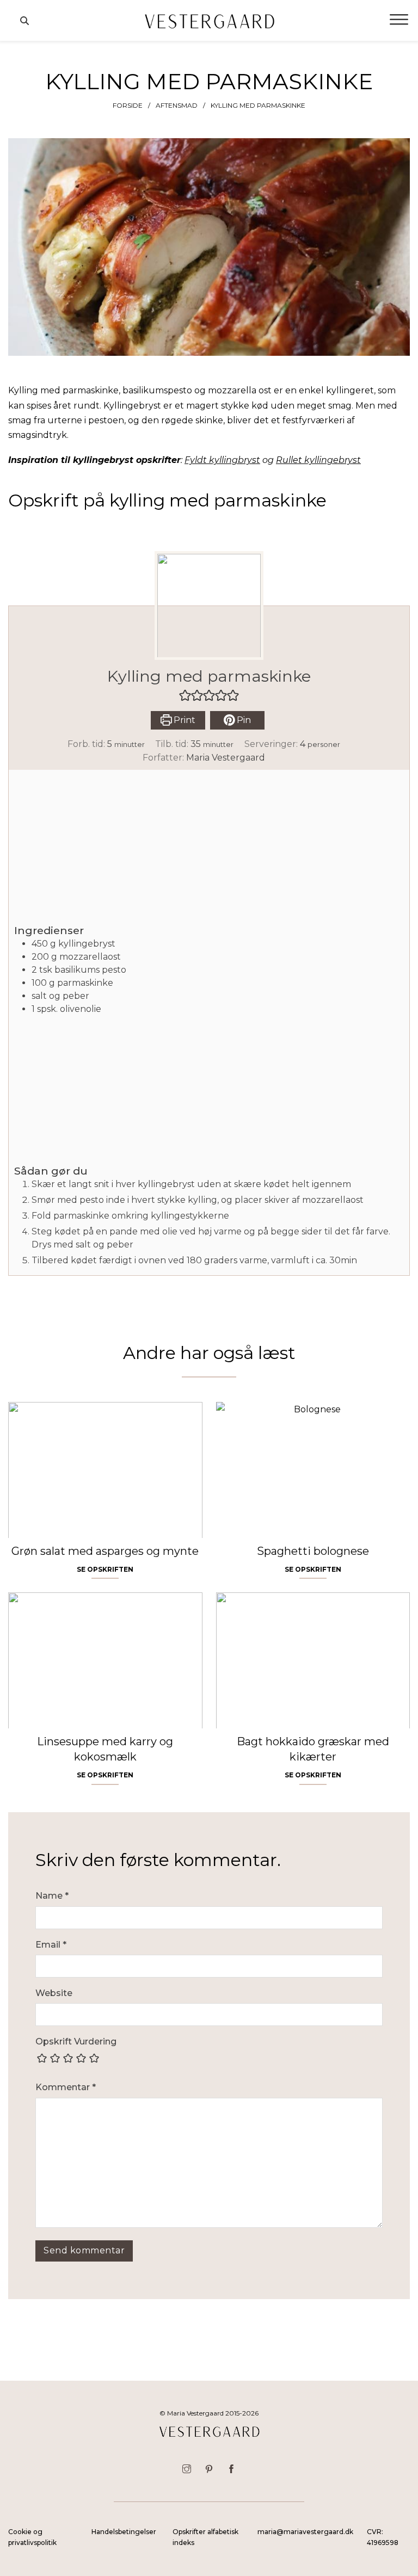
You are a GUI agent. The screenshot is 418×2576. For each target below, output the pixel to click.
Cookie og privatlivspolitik (32, 2537)
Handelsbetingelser (124, 2532)
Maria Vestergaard (226, 758)
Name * (52, 1896)
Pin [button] (243, 720)
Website (54, 1993)
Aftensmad (177, 105)
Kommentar (66, 2087)
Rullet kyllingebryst (318, 460)
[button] (185, 695)
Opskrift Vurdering (76, 2041)
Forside (128, 105)
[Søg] (24, 21)
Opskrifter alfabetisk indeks (205, 2537)
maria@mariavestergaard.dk (305, 2532)
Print (183, 720)
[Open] (399, 20)
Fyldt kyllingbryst (222, 460)
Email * (51, 1945)
